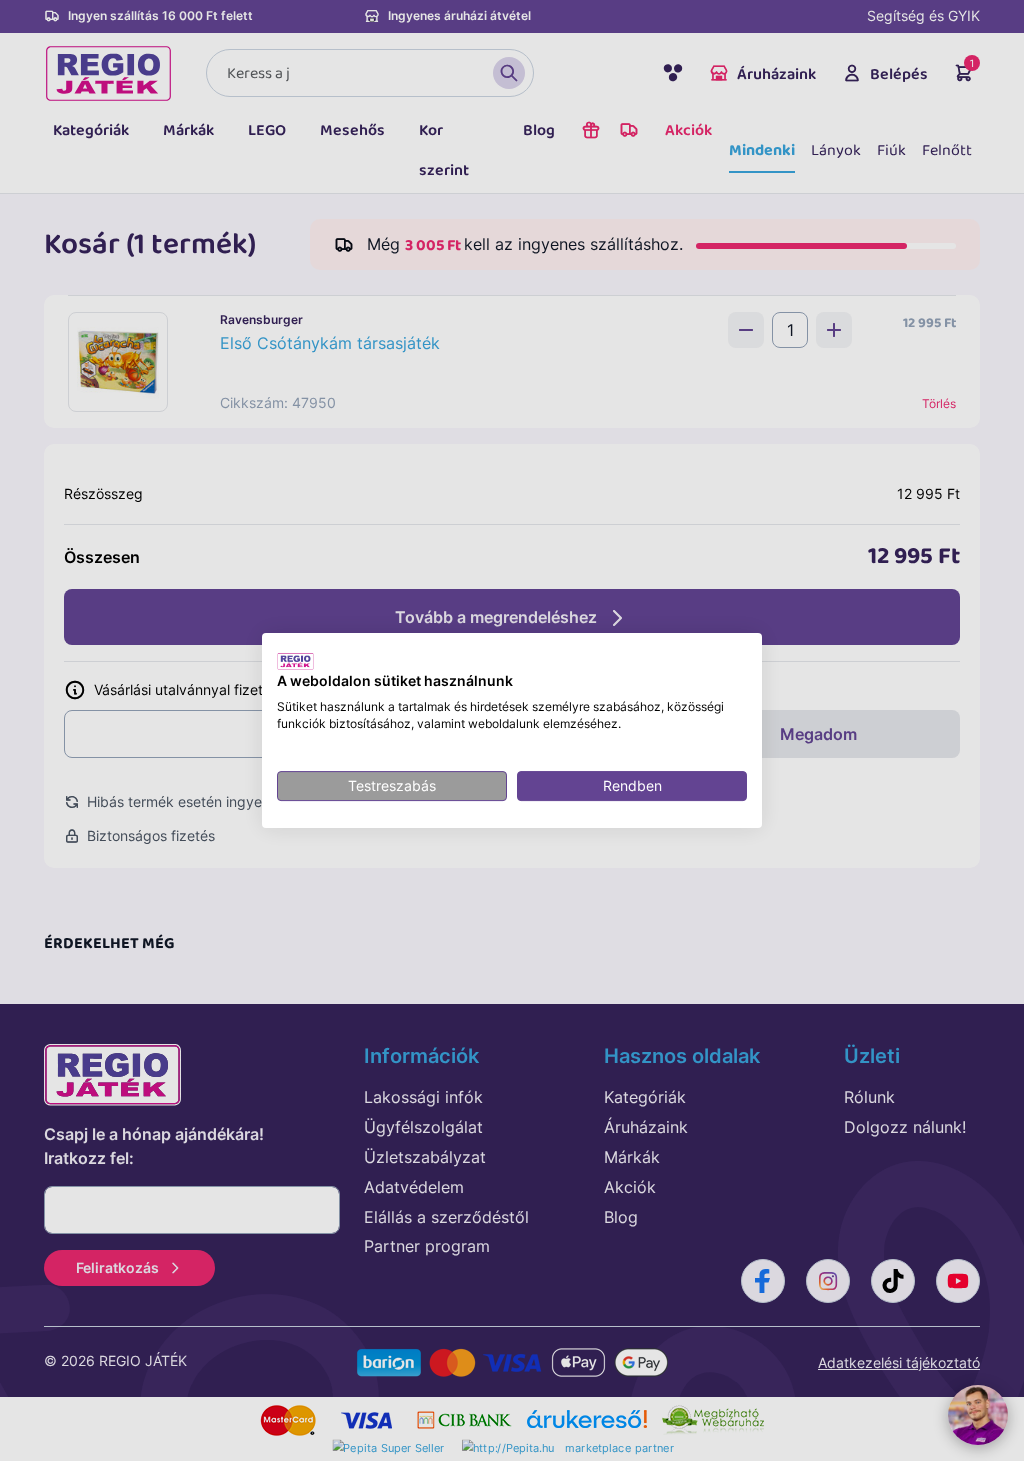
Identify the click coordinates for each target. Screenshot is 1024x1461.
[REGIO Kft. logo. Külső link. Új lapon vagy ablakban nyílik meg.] (295, 661)
